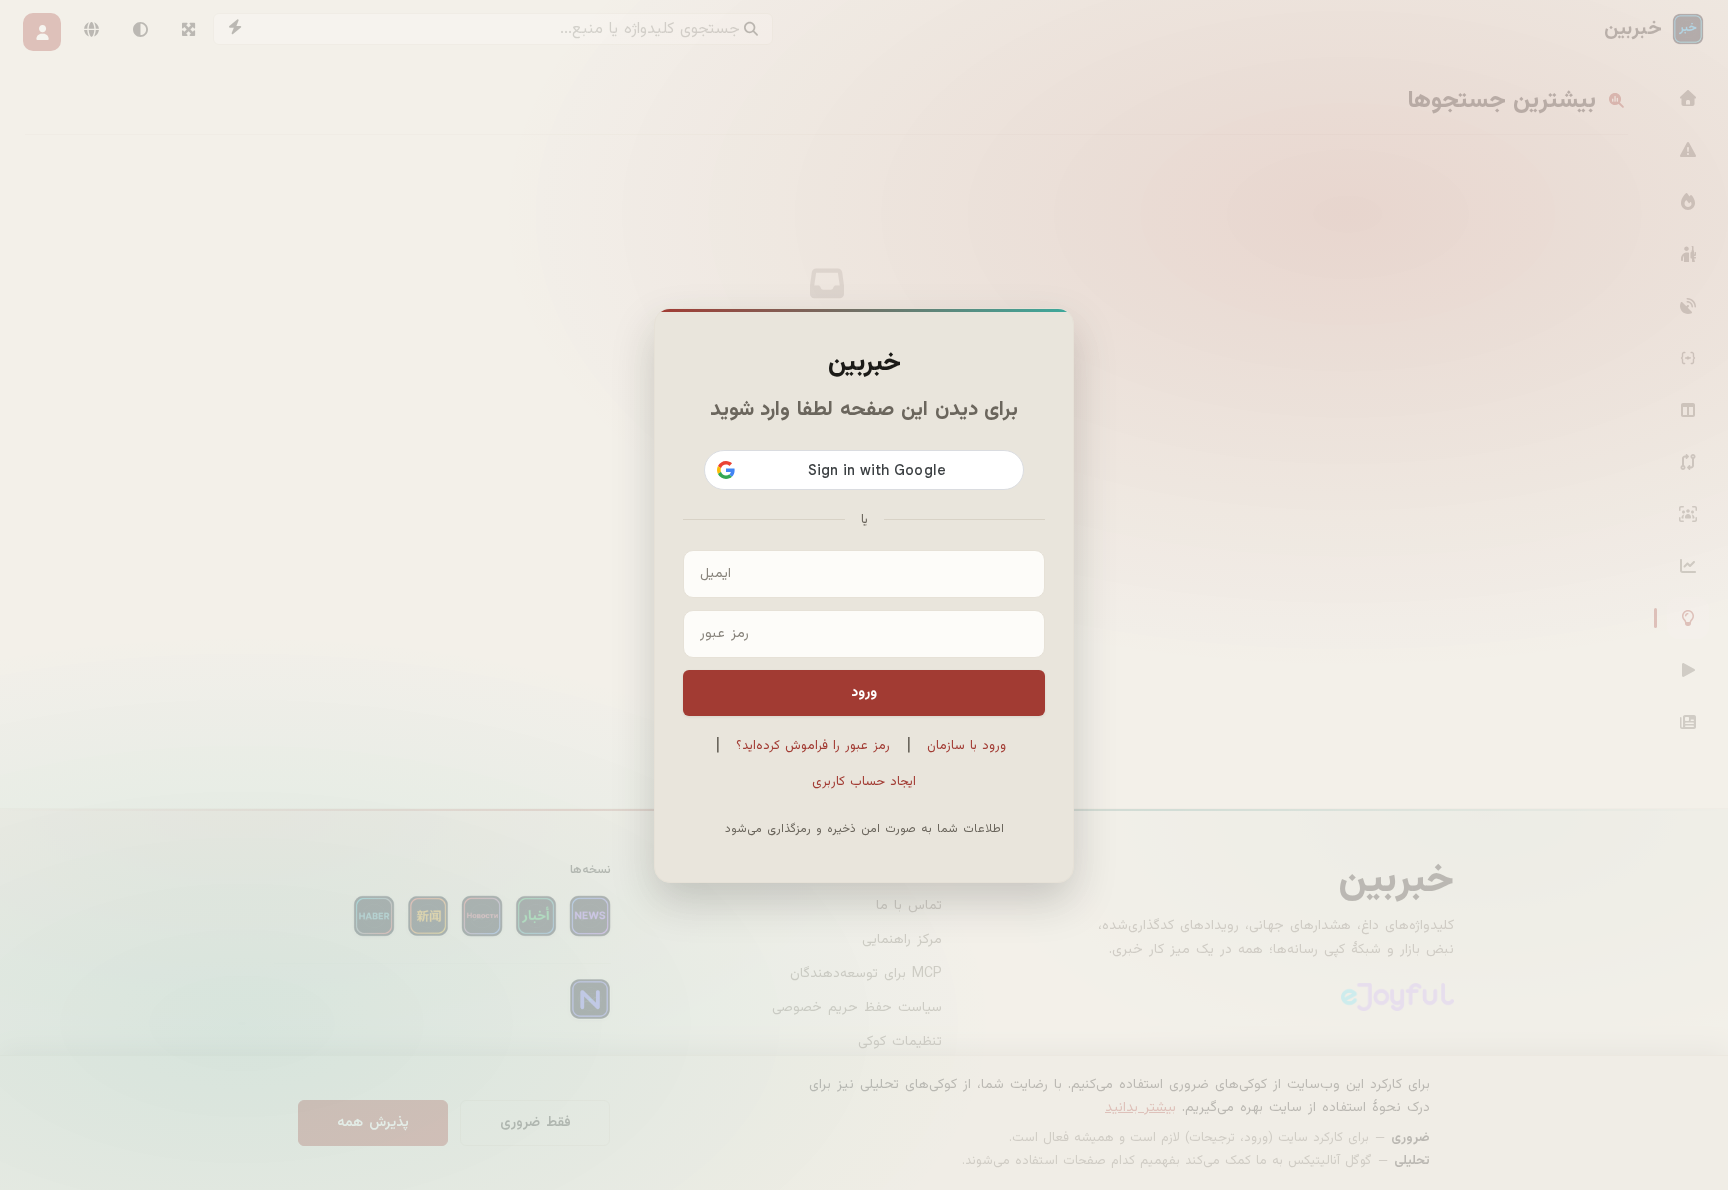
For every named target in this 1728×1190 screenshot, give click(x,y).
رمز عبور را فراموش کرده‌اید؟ (813, 746)
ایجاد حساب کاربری (864, 782)
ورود (864, 693)
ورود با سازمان (966, 746)
